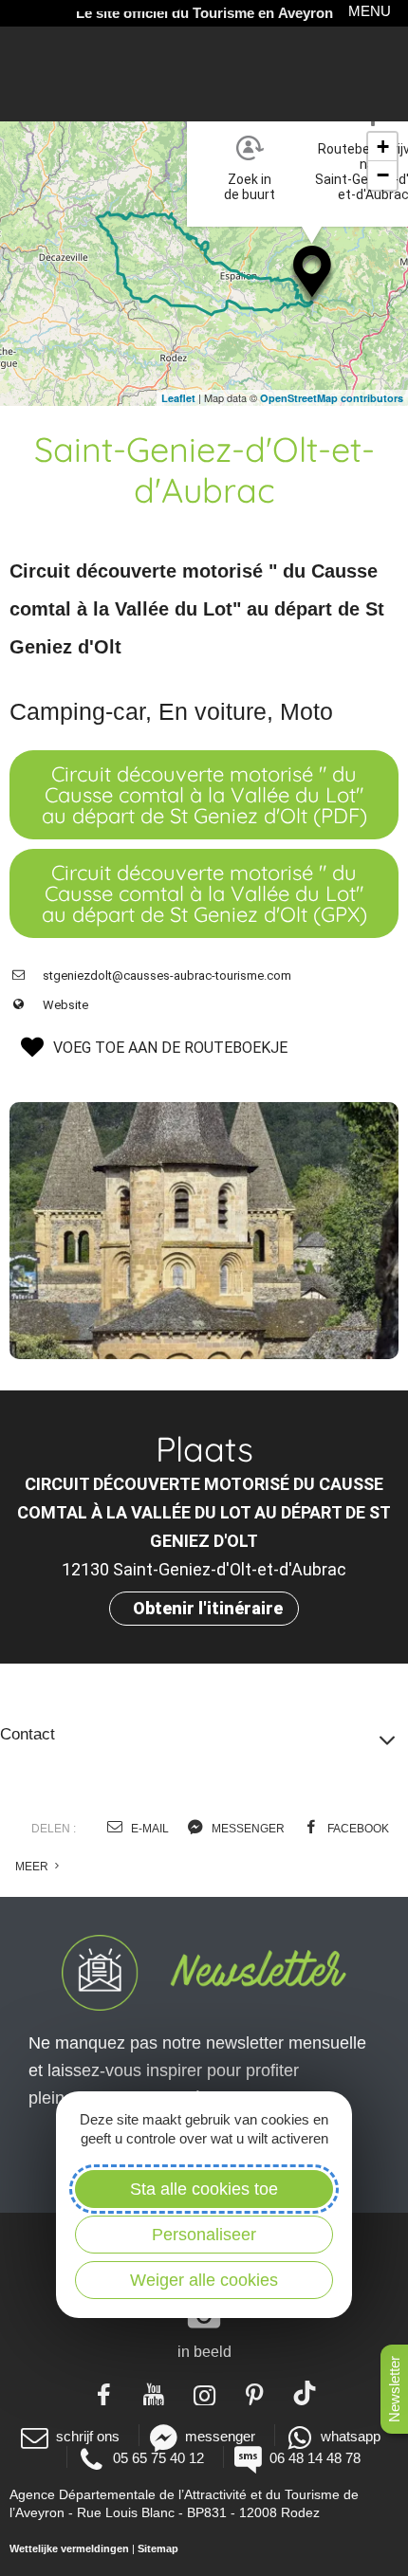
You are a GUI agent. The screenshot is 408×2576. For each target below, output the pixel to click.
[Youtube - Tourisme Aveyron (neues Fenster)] (154, 2393)
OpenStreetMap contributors (332, 398)
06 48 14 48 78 (315, 2458)
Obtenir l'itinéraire (208, 1608)
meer (33, 1867)
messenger (247, 1829)
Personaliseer (204, 2235)
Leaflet (178, 398)
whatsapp (351, 2436)
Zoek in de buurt (250, 187)
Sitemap (158, 2548)
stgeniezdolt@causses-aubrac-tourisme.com (167, 975)
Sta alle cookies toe (204, 2189)
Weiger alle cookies (204, 2280)
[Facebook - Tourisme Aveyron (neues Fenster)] (104, 2393)
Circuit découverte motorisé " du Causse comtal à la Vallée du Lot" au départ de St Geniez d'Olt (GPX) (204, 893)
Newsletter (394, 2389)
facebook (357, 1829)
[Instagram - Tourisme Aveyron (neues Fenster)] (204, 2393)
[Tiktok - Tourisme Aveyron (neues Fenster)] (305, 2393)
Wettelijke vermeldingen (69, 2548)
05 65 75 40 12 (158, 2458)
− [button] (383, 175)
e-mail (148, 1829)
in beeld (204, 2352)
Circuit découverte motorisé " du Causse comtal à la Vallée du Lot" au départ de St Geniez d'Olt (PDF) (204, 795)
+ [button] (383, 147)
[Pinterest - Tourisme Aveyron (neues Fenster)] (255, 2393)
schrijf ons (88, 2436)
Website (65, 1005)
